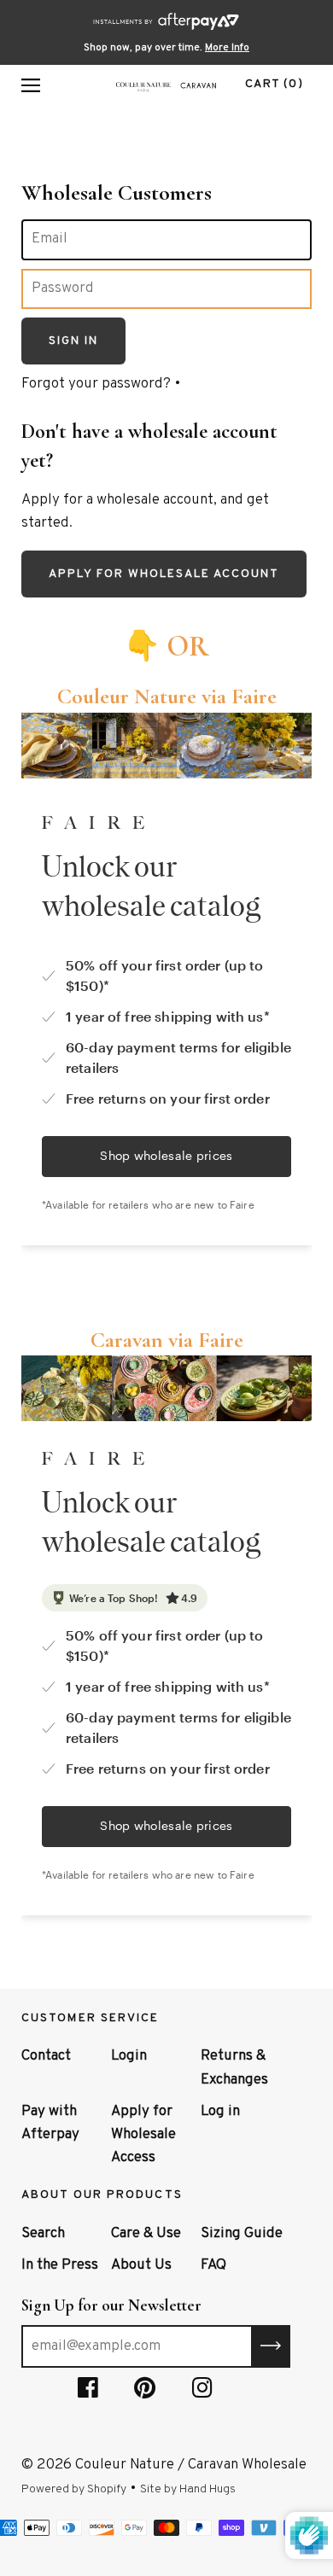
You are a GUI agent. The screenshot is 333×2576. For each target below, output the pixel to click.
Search (43, 2234)
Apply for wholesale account (164, 574)
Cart (274, 84)
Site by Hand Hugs (188, 2489)
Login (129, 2056)
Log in (220, 2112)
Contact (46, 2056)
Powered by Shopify (74, 2489)
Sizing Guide (242, 2234)
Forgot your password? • (101, 384)
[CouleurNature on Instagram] (202, 2392)
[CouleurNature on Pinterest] (145, 2392)
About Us (141, 2265)
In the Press (60, 2265)
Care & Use (146, 2234)
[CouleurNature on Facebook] (88, 2392)
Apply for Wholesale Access (143, 2135)
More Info (227, 48)
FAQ (213, 2265)
